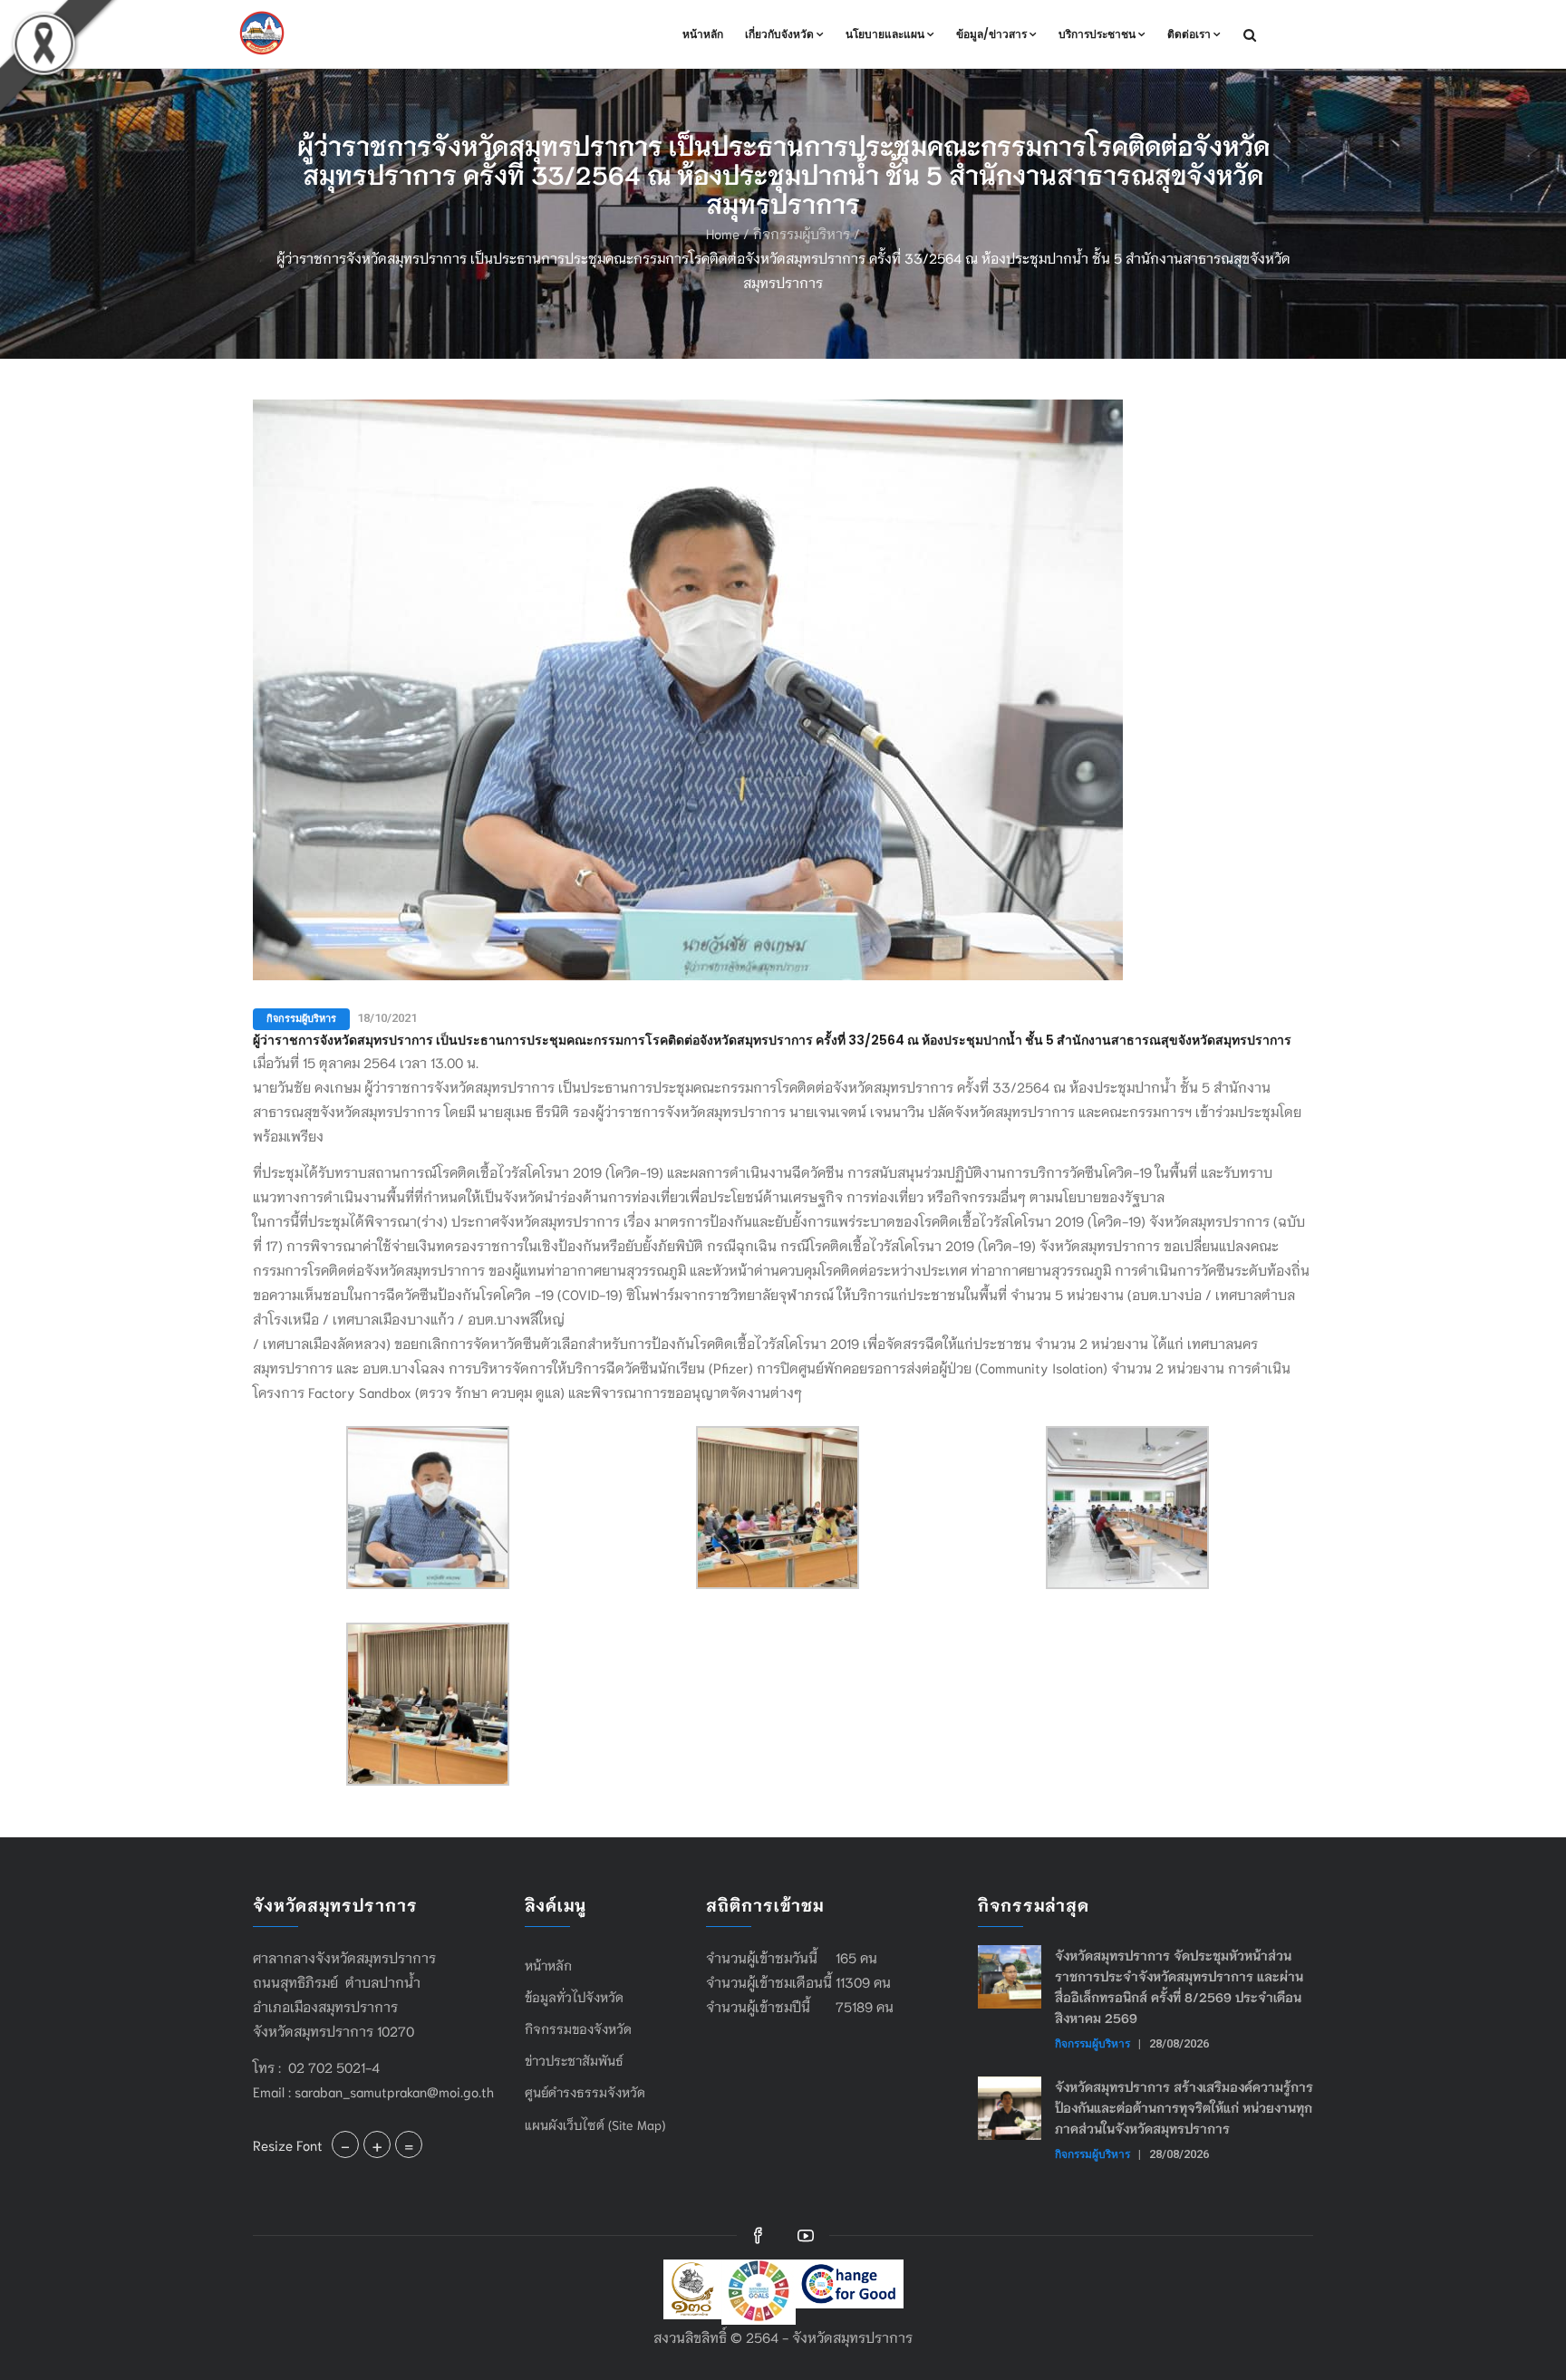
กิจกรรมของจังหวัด (578, 2028)
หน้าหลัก (703, 34)
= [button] (409, 2144)
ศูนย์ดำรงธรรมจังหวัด (585, 2092)
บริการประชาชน (1097, 34)
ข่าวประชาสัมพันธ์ (574, 2060)
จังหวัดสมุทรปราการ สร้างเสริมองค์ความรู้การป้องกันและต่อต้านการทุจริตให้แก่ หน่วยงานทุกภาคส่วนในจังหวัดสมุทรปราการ (1184, 2107)
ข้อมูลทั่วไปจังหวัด (574, 1997)
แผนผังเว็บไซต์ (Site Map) (595, 2125)
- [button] (345, 2144)
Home (723, 233)
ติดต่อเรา (1189, 34)
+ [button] (377, 2144)
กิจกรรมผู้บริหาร (802, 233)
